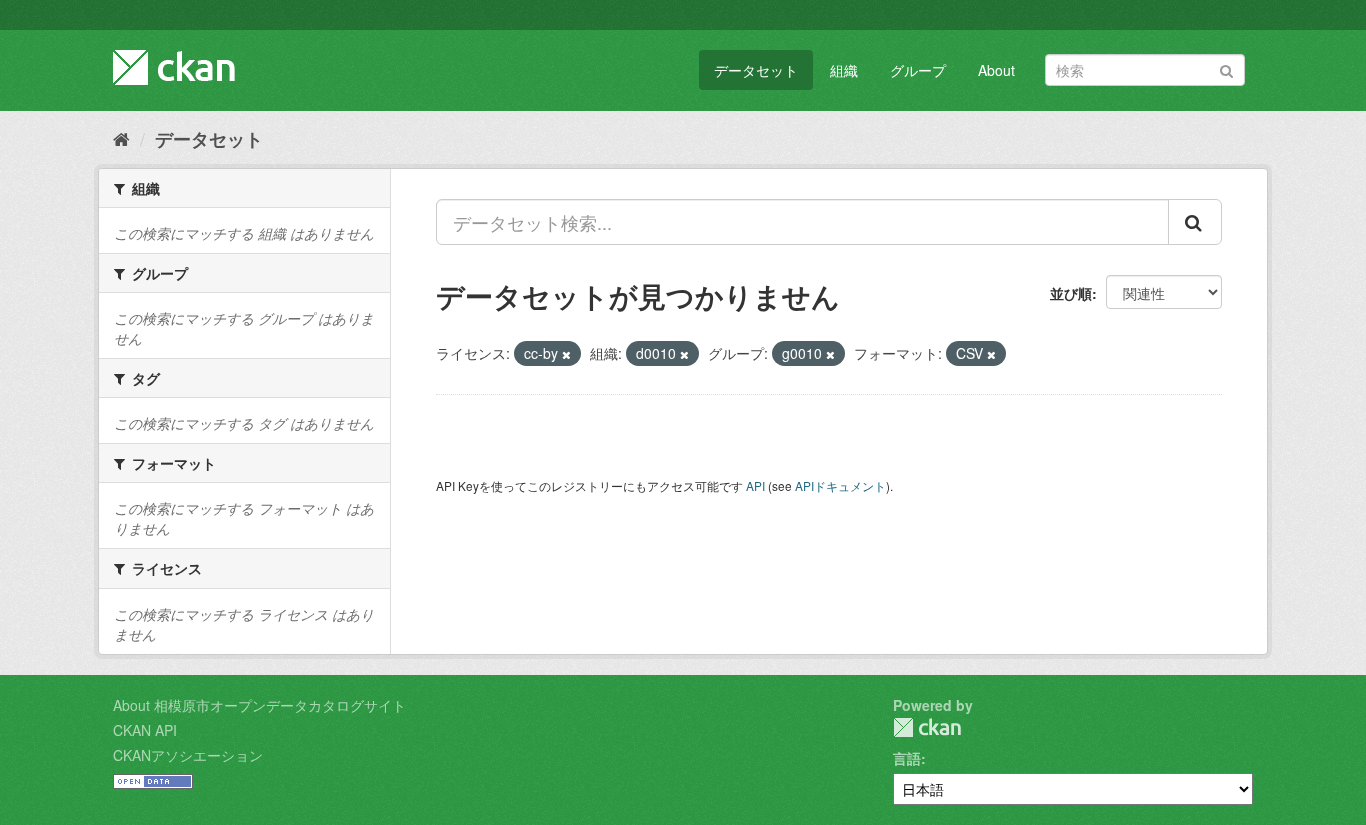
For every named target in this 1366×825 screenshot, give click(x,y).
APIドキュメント (840, 485)
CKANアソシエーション (188, 755)
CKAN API (145, 730)
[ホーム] (121, 138)
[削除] (566, 354)
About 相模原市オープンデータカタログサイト (259, 705)
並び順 (1071, 293)
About (996, 70)
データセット (756, 70)
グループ (918, 70)
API (755, 485)
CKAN (927, 727)
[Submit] (1226, 68)
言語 (907, 758)
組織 (844, 70)
